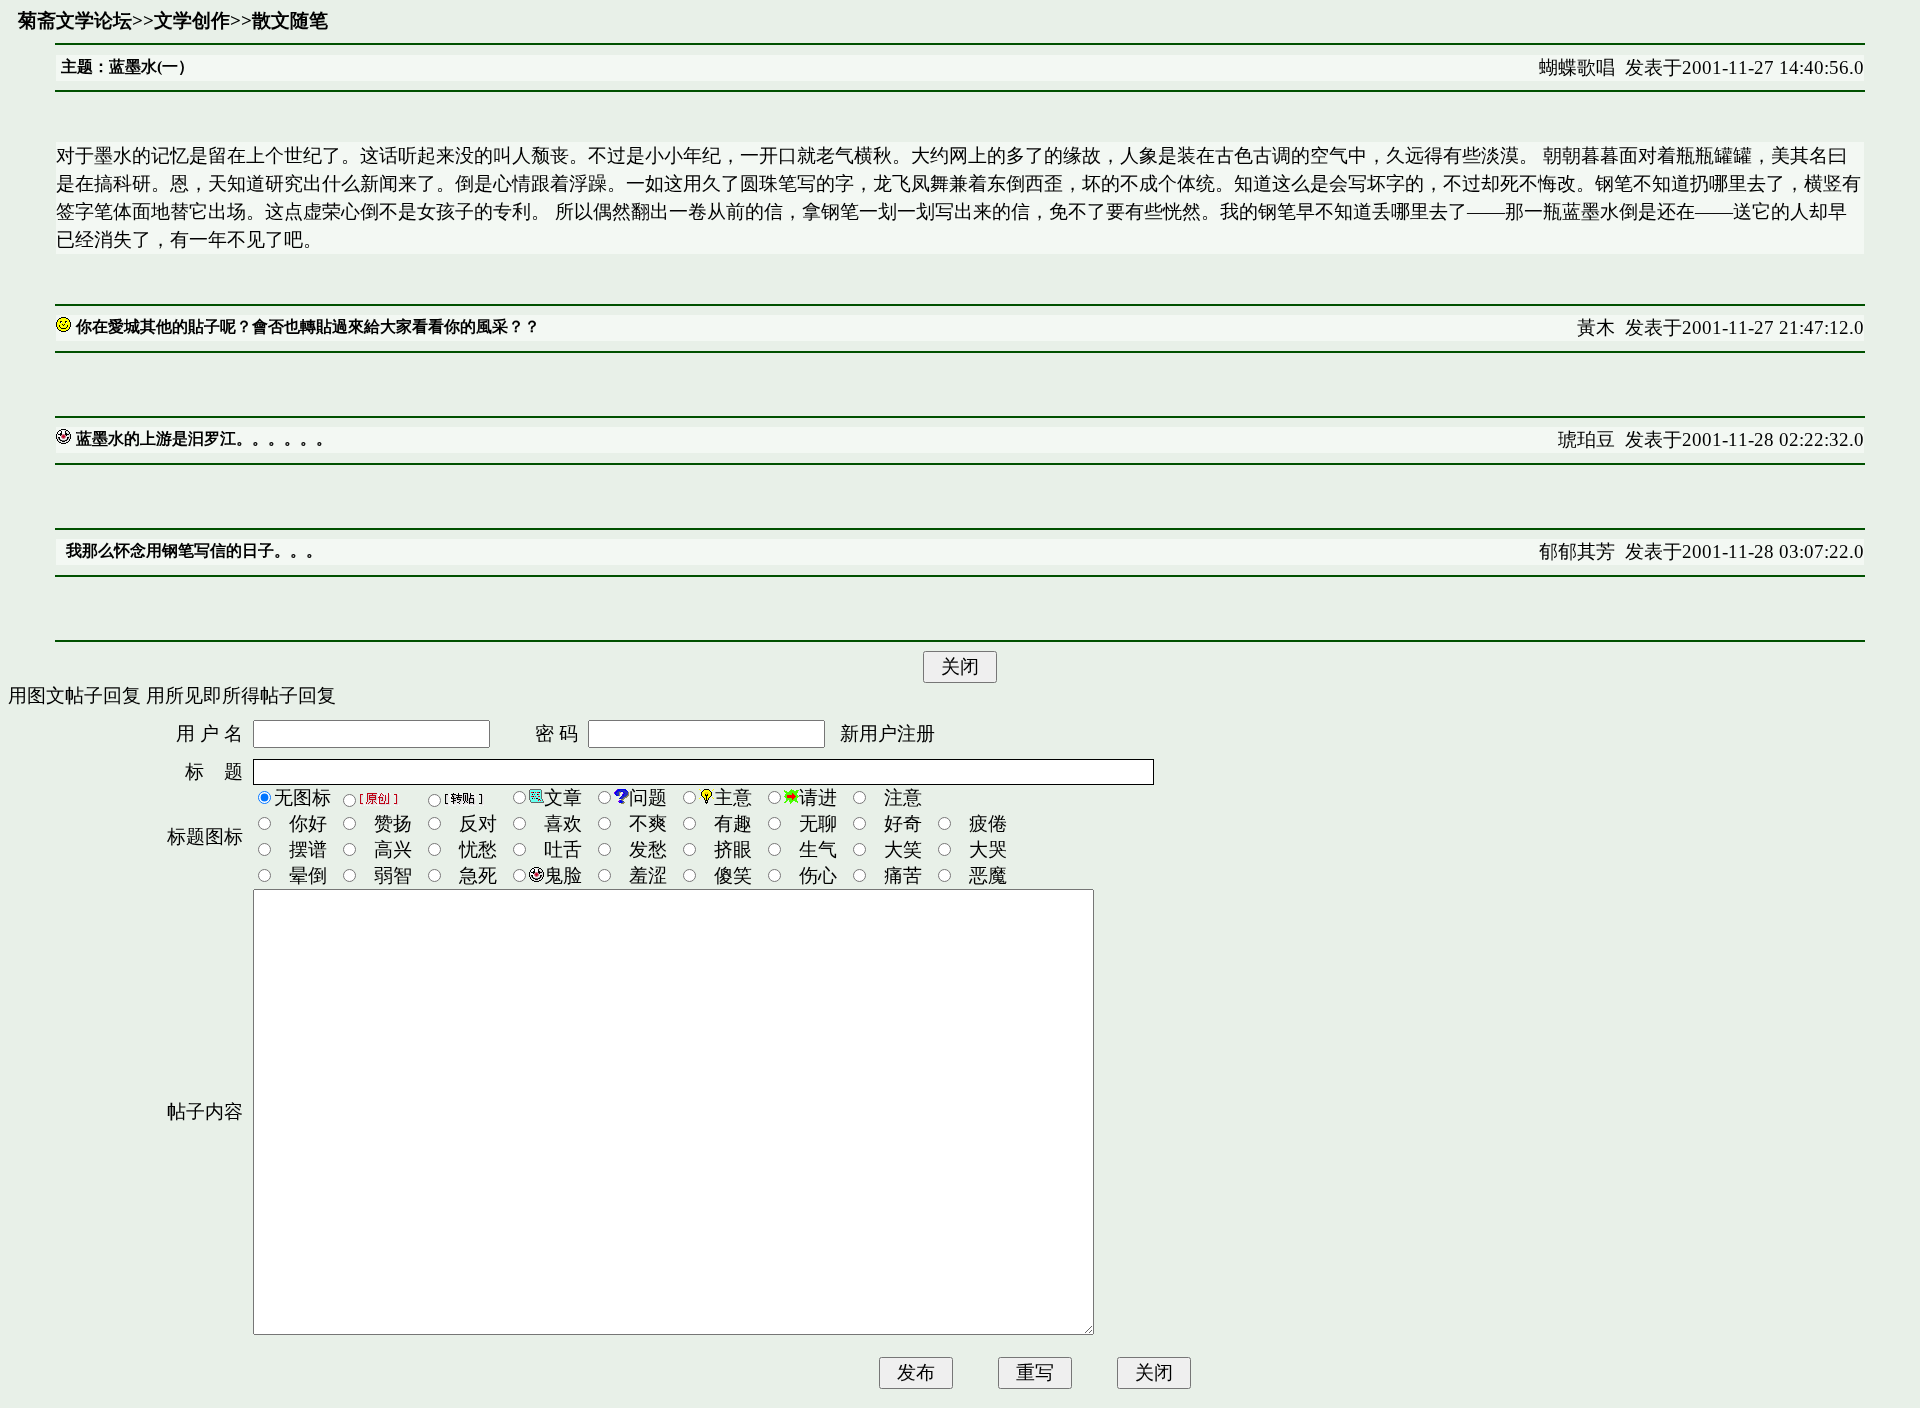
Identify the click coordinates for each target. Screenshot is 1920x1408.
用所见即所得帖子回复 (241, 695)
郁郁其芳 (1577, 551)
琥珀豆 (1586, 439)
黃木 (1596, 327)
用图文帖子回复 (74, 695)
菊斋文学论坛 (75, 20)
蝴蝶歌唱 (1577, 67)
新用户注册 (887, 733)
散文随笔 (290, 20)
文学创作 (192, 20)
